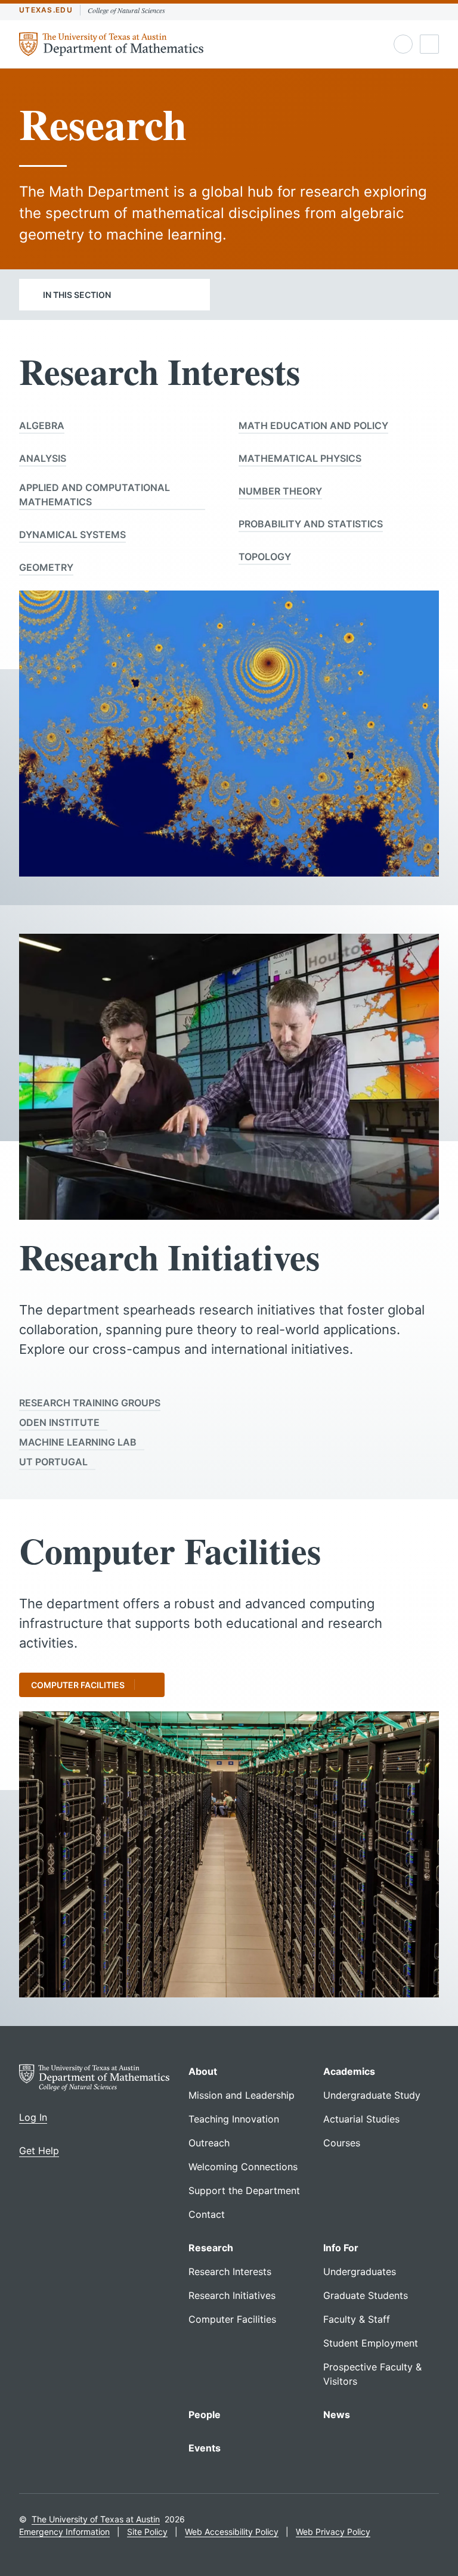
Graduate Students (366, 2295)
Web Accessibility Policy (232, 2532)
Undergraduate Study (372, 2095)
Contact (207, 2214)
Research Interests (230, 2272)
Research (211, 2248)
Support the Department (244, 2190)
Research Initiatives (232, 2295)
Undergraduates (360, 2272)
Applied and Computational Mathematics (95, 495)
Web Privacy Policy (333, 2532)
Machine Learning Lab (78, 1442)
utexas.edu (46, 10)
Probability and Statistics (311, 524)
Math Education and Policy (313, 425)
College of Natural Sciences (126, 10)
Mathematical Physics (300, 458)
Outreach (209, 2143)
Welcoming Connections (243, 2167)
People (205, 2415)
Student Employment (371, 2343)
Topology (265, 557)
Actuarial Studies (361, 2119)
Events (205, 2448)
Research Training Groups (90, 1403)
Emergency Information (64, 2532)
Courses (342, 2143)
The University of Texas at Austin (96, 2519)
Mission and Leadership (242, 2095)
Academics (349, 2071)
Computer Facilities (78, 1685)
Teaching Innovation (234, 2119)
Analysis (43, 458)
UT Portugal (53, 1462)
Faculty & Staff (357, 2319)
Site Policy (147, 2532)
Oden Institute (59, 1422)
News (337, 2415)
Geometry (46, 567)
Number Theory (280, 491)
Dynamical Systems (72, 535)
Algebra (42, 425)
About (203, 2071)
